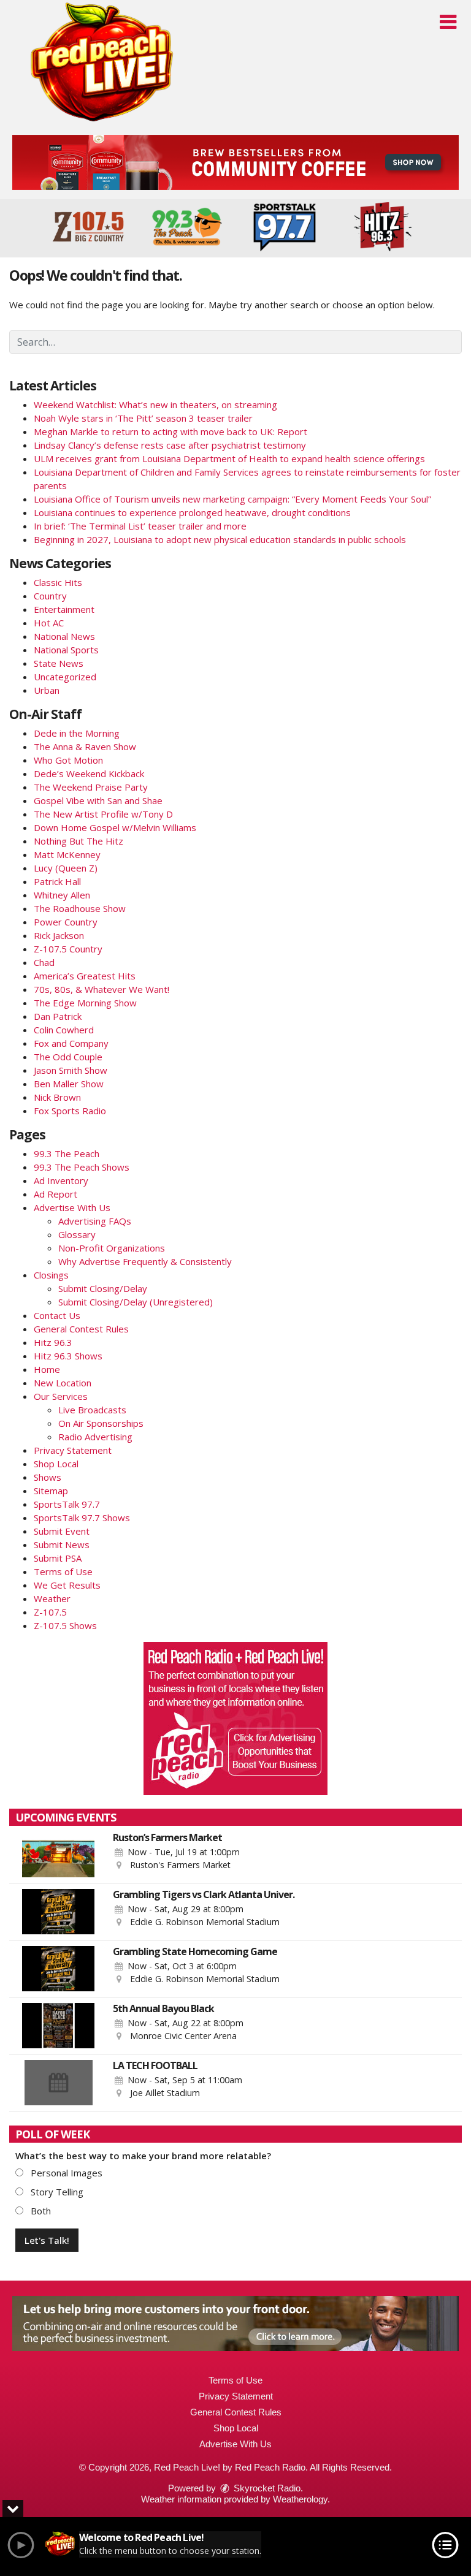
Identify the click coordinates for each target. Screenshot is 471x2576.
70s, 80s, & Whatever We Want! (101, 989)
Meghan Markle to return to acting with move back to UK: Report (170, 431)
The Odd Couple (68, 1057)
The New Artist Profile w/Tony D (103, 814)
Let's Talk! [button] (47, 2240)
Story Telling (56, 2192)
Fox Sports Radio (70, 1111)
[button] (448, 22)
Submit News (62, 1544)
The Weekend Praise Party (91, 787)
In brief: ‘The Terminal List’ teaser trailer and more (140, 526)
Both (40, 2211)
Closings (51, 1275)
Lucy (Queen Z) (66, 868)
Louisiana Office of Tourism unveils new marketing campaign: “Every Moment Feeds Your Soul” (232, 499)
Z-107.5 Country (68, 949)
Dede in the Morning (77, 733)
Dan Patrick (58, 1016)
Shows (48, 1477)
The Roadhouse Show (80, 908)
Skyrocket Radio (266, 2488)
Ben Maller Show (69, 1084)
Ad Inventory (61, 1180)
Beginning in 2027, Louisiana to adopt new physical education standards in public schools (220, 539)
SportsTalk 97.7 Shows (82, 1518)
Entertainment (64, 609)
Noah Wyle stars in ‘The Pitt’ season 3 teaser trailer (143, 418)
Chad (44, 962)
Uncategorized (65, 677)
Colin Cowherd (64, 1030)
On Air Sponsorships (101, 1423)
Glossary (77, 1234)
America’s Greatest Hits (85, 976)
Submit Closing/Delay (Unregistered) (136, 1302)
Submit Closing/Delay (103, 1288)
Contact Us (57, 1315)
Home (47, 1369)
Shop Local (56, 1464)
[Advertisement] (235, 162)
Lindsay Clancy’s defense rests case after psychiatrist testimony (170, 445)
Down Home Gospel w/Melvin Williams (115, 827)
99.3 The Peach (67, 1153)
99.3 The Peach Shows (82, 1167)
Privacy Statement (73, 1450)
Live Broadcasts (92, 1410)
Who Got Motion (68, 760)
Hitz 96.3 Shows (68, 1356)
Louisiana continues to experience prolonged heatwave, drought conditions (192, 512)
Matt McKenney (67, 854)
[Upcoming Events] (58, 1855)
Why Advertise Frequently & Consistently (145, 1261)
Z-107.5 (50, 1612)
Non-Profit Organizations (112, 1248)
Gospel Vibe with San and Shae (98, 800)
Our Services (61, 1396)
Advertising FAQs (95, 1221)
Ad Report (56, 1194)
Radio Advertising (95, 1437)
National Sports (66, 650)
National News (64, 636)
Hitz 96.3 (53, 1342)
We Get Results (67, 1585)
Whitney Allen (62, 895)
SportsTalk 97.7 (67, 1504)
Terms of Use (63, 1571)
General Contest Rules (81, 1329)
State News (59, 663)
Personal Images (65, 2173)
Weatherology (300, 2499)
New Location (63, 1383)
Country (50, 596)
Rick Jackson (59, 935)
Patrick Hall (57, 881)
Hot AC (49, 623)
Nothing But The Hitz (78, 841)
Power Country (66, 922)
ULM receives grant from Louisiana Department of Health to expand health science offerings (229, 458)
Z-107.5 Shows (65, 1625)
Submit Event (62, 1531)
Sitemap (51, 1491)
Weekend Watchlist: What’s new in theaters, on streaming (155, 405)
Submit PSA (58, 1558)
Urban (47, 690)
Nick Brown (57, 1097)
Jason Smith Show (71, 1070)
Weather (52, 1598)
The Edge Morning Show (85, 1003)
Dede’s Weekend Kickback (89, 773)
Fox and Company (71, 1043)
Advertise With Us (72, 1207)
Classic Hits (58, 582)
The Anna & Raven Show (85, 747)
